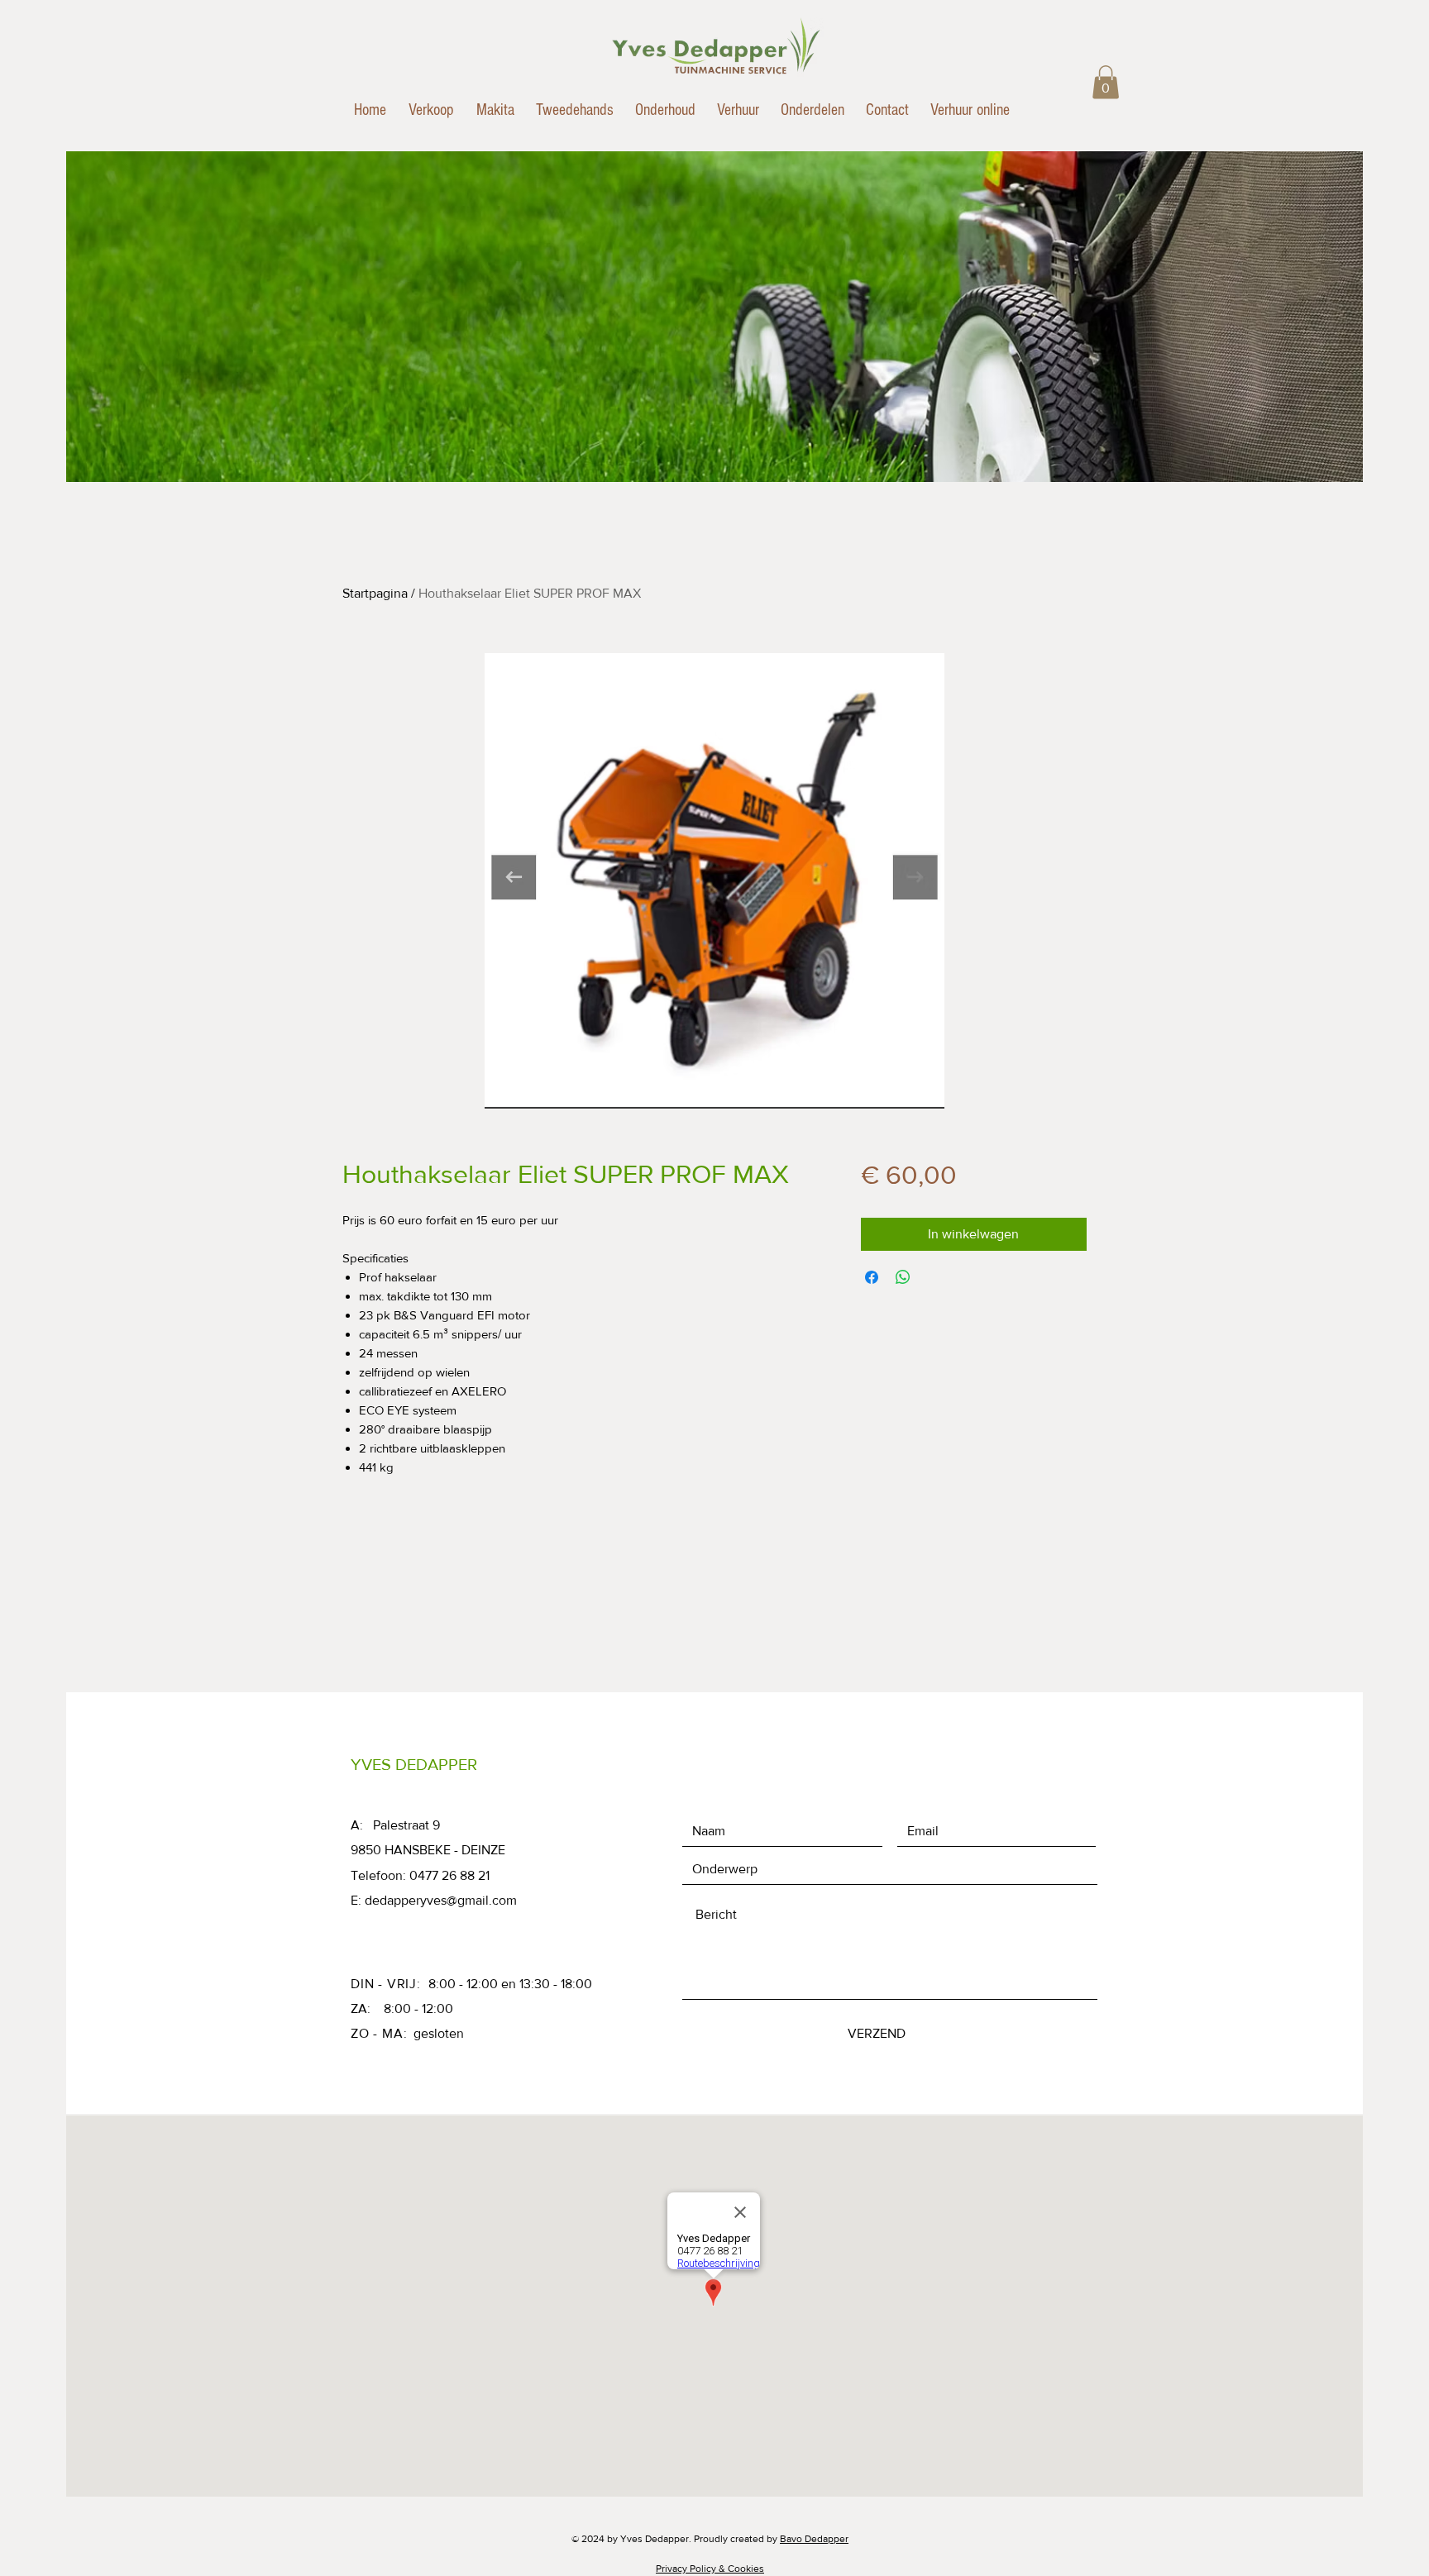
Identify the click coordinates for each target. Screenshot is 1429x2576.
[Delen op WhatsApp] (903, 1277)
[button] (1106, 82)
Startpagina (375, 593)
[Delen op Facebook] (872, 1277)
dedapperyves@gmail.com (441, 1900)
